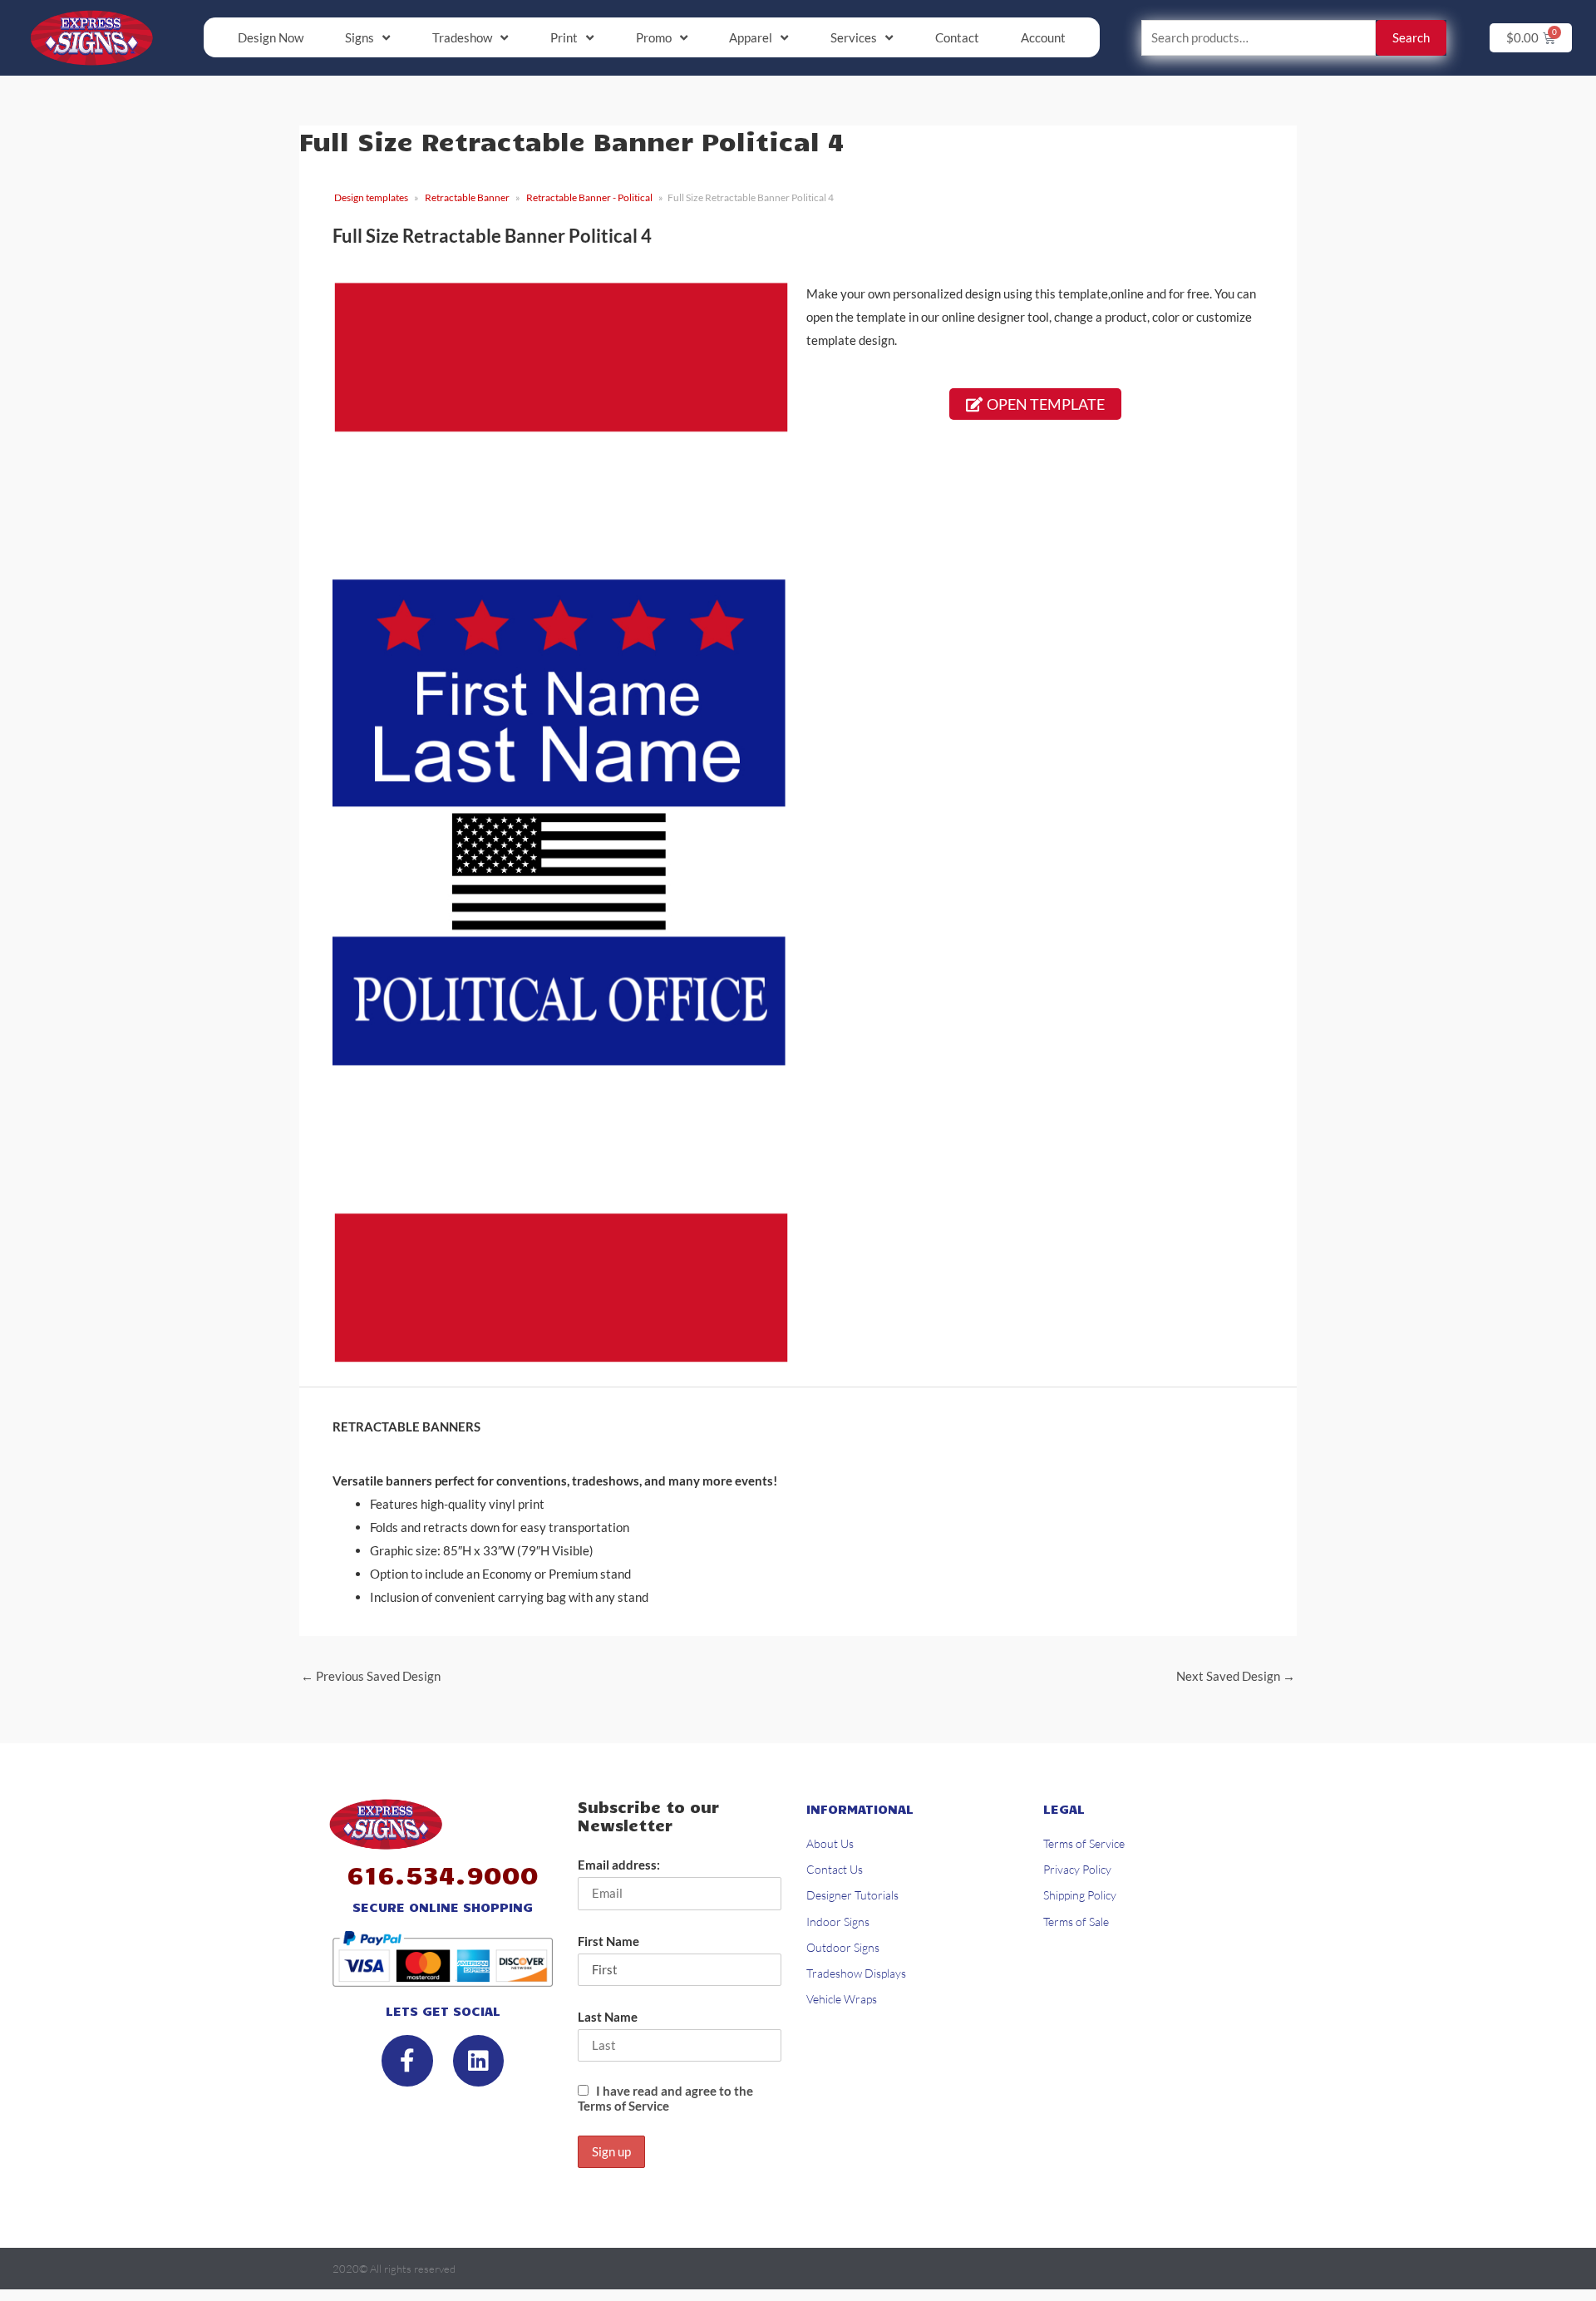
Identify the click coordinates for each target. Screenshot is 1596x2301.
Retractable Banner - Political (589, 197)
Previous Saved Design (371, 1676)
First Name (608, 1941)
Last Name (608, 2017)
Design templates (371, 197)
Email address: (619, 1865)
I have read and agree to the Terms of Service (665, 2098)
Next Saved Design (1236, 1676)
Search (1411, 37)
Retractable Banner (467, 197)
